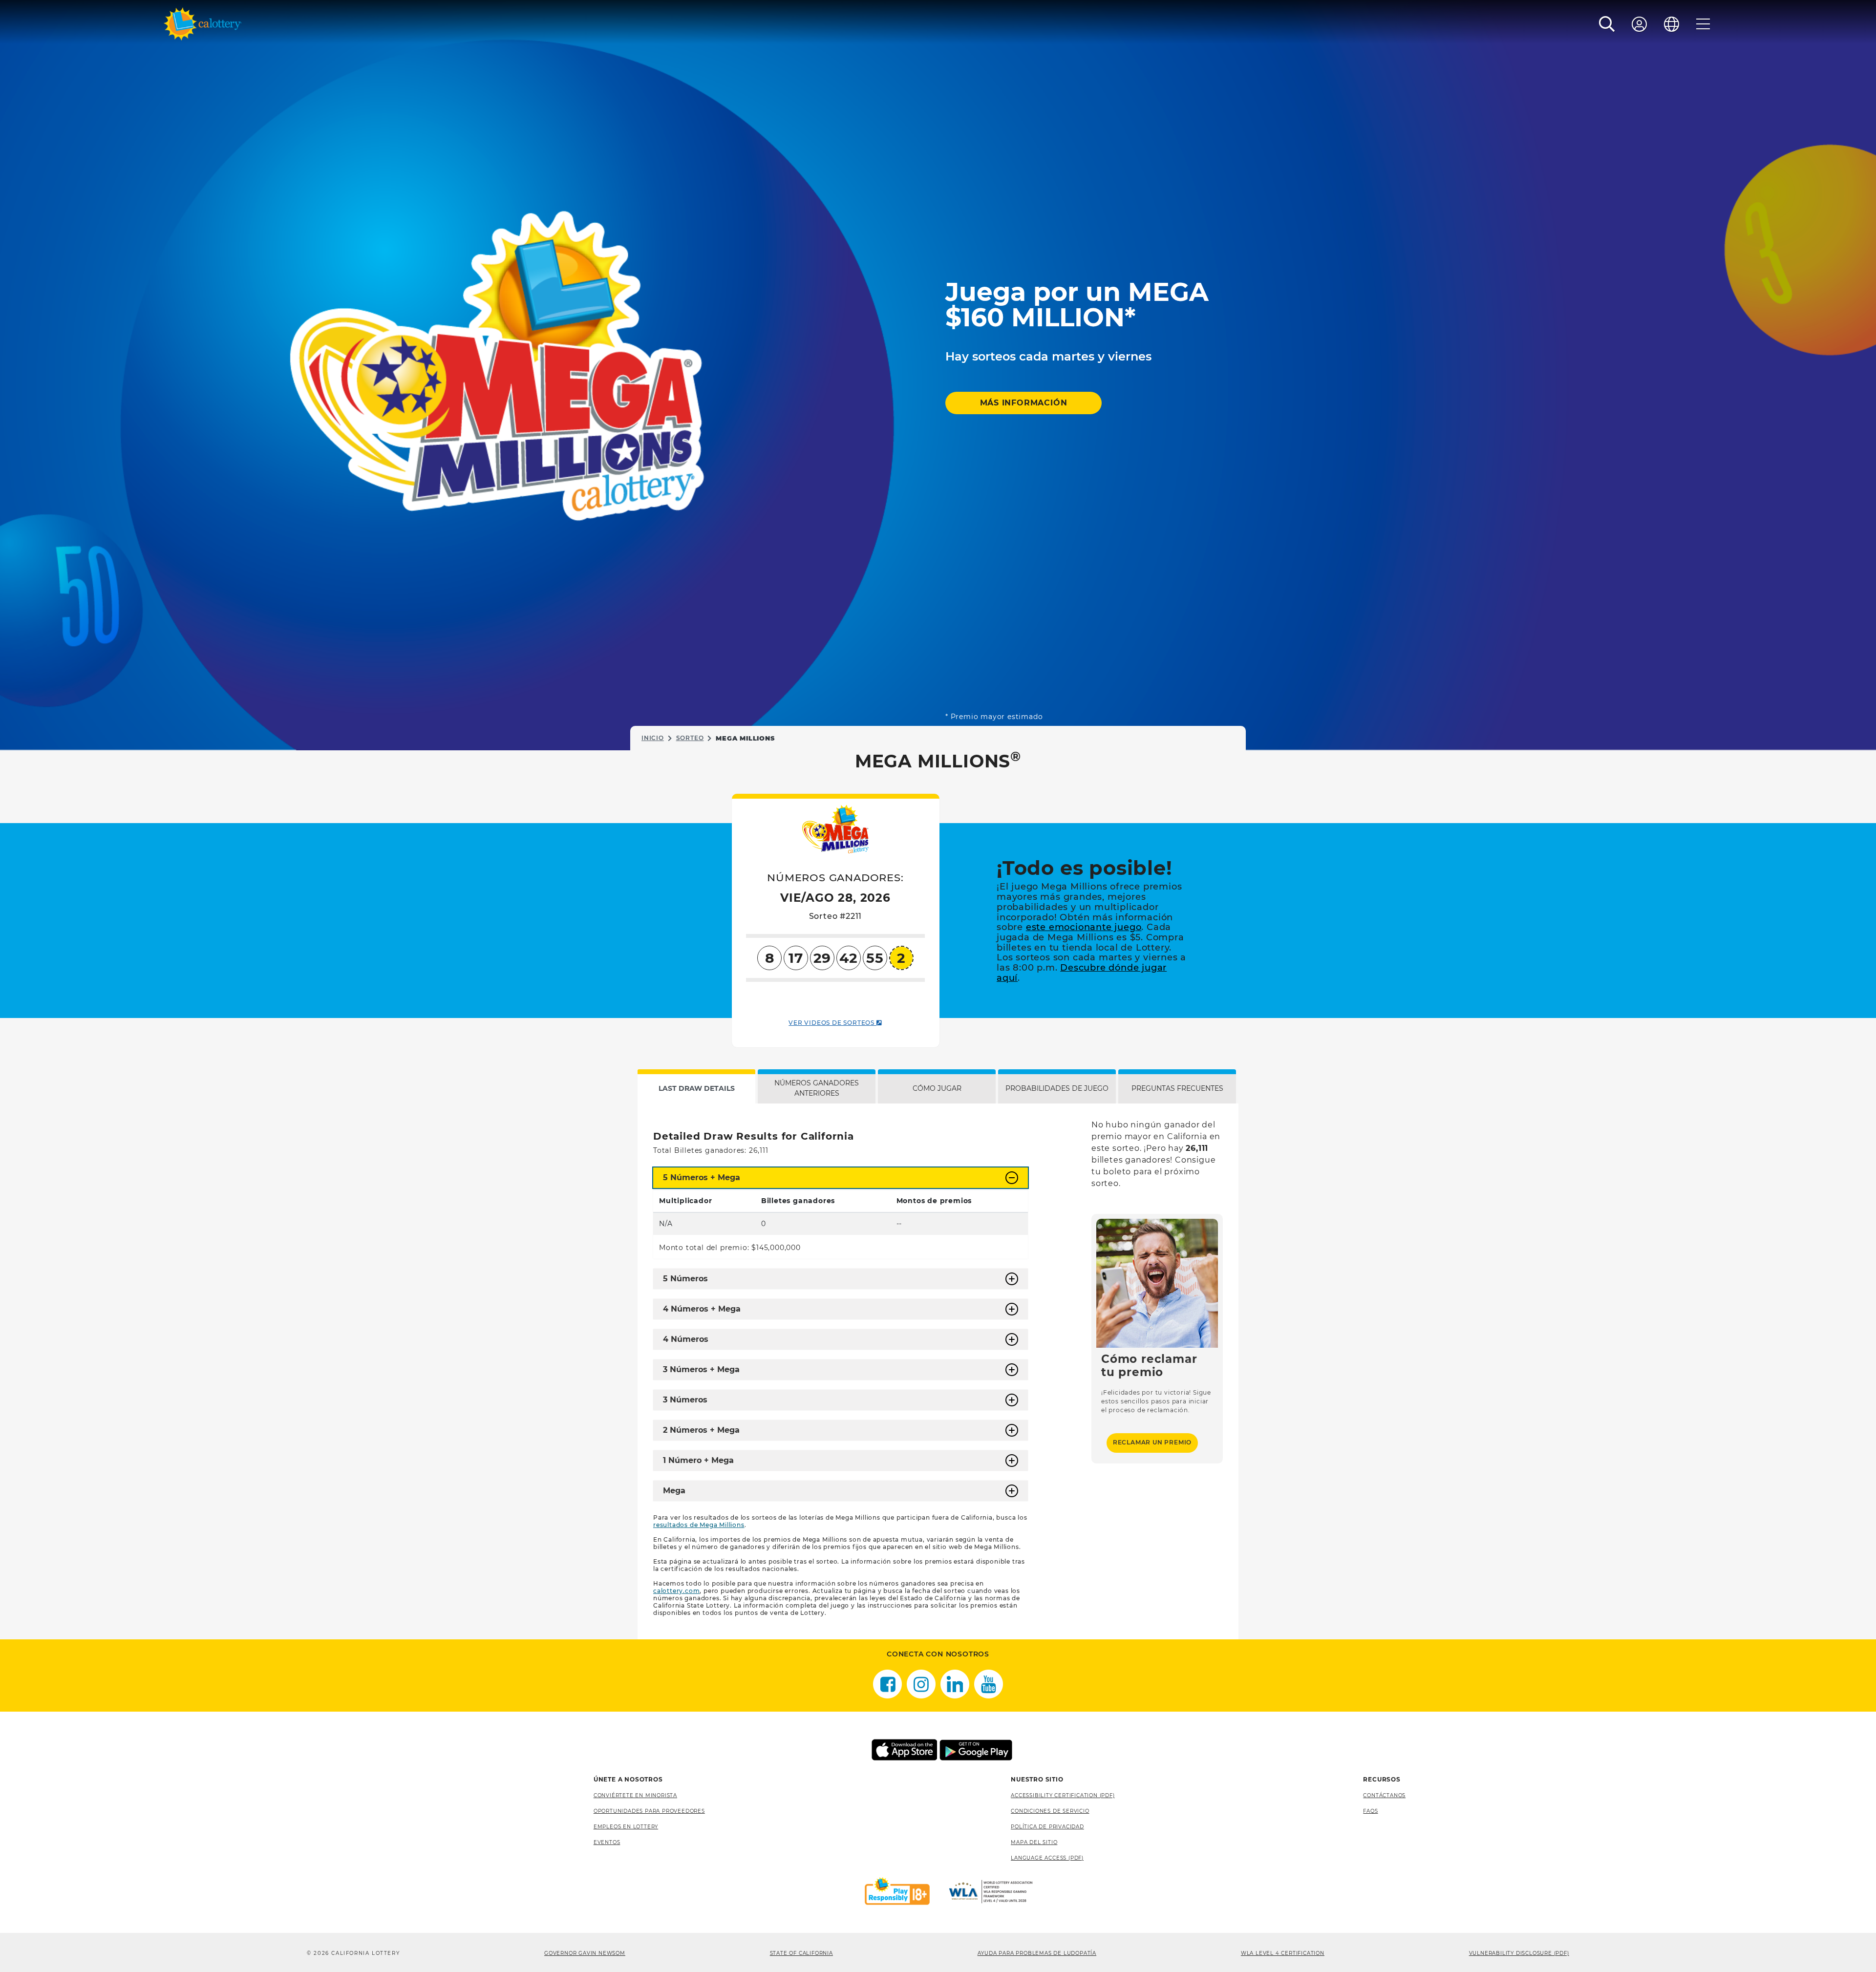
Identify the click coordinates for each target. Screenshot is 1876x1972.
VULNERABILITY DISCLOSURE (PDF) (1519, 1953)
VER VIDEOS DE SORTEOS (832, 1023)
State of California (801, 1953)
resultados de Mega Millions (699, 1525)
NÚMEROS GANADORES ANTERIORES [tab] (817, 1088)
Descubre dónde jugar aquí (1082, 973)
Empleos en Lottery (626, 1827)
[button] (1607, 24)
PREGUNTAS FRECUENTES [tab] (1177, 1088)
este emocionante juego (1084, 927)
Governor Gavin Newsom (585, 1953)
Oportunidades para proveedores (649, 1811)
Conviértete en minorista (635, 1795)
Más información (1024, 403)
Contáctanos (1384, 1795)
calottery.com (676, 1591)
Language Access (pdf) (1047, 1858)
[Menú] (1703, 24)
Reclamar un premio (1152, 1442)
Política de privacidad (1047, 1827)
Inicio (653, 738)
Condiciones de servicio (1050, 1811)
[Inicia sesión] (1640, 24)
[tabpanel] (938, 1371)
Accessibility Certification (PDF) (1063, 1795)
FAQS (1370, 1811)
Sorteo (690, 738)
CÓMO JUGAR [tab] (937, 1088)
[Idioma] (1672, 24)
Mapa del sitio (1034, 1842)
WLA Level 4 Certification (1283, 1953)
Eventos (607, 1842)
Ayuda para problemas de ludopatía (1037, 1953)
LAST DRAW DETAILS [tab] (697, 1088)
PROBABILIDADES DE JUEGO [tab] (1057, 1088)
